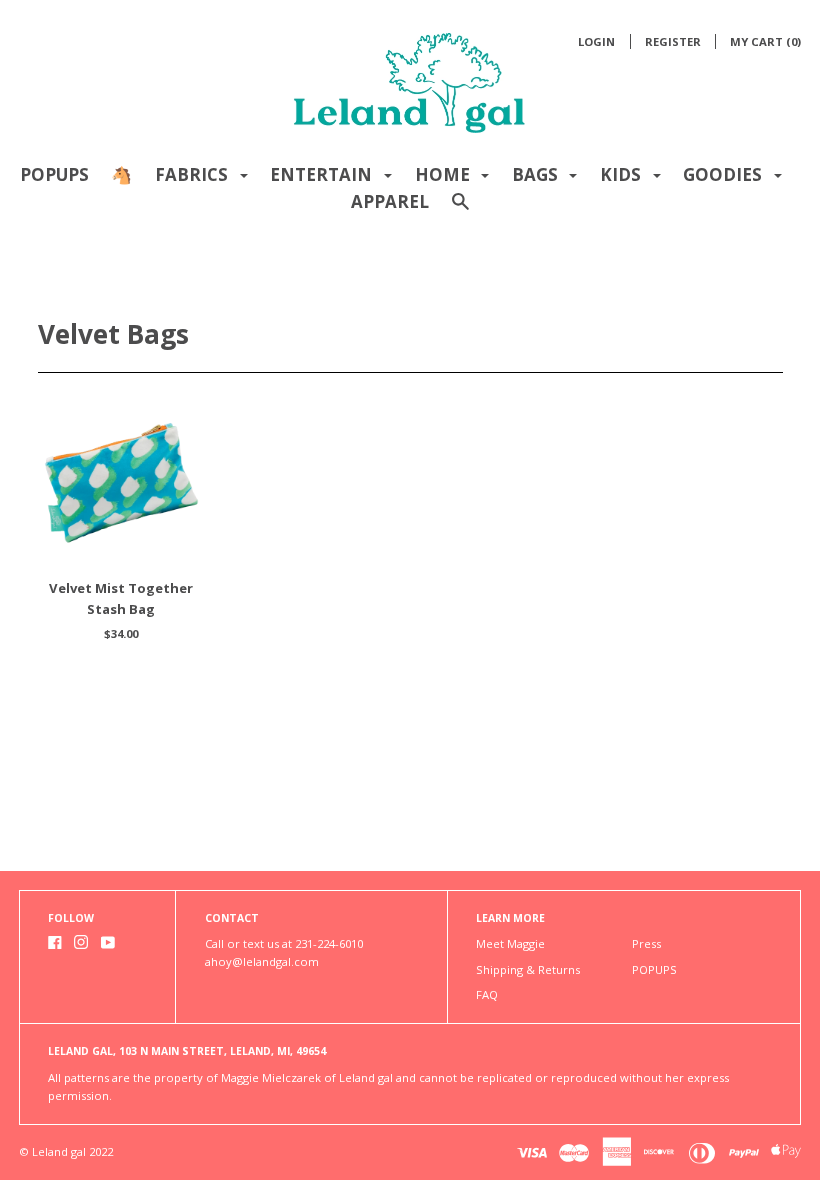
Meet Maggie (510, 943)
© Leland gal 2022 (66, 1151)
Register (673, 41)
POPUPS (54, 174)
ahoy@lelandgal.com (262, 961)
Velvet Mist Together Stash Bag (121, 598)
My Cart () (765, 41)
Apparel (390, 201)
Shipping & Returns (528, 969)
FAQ (487, 994)
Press (646, 943)
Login (596, 41)
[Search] (460, 210)
